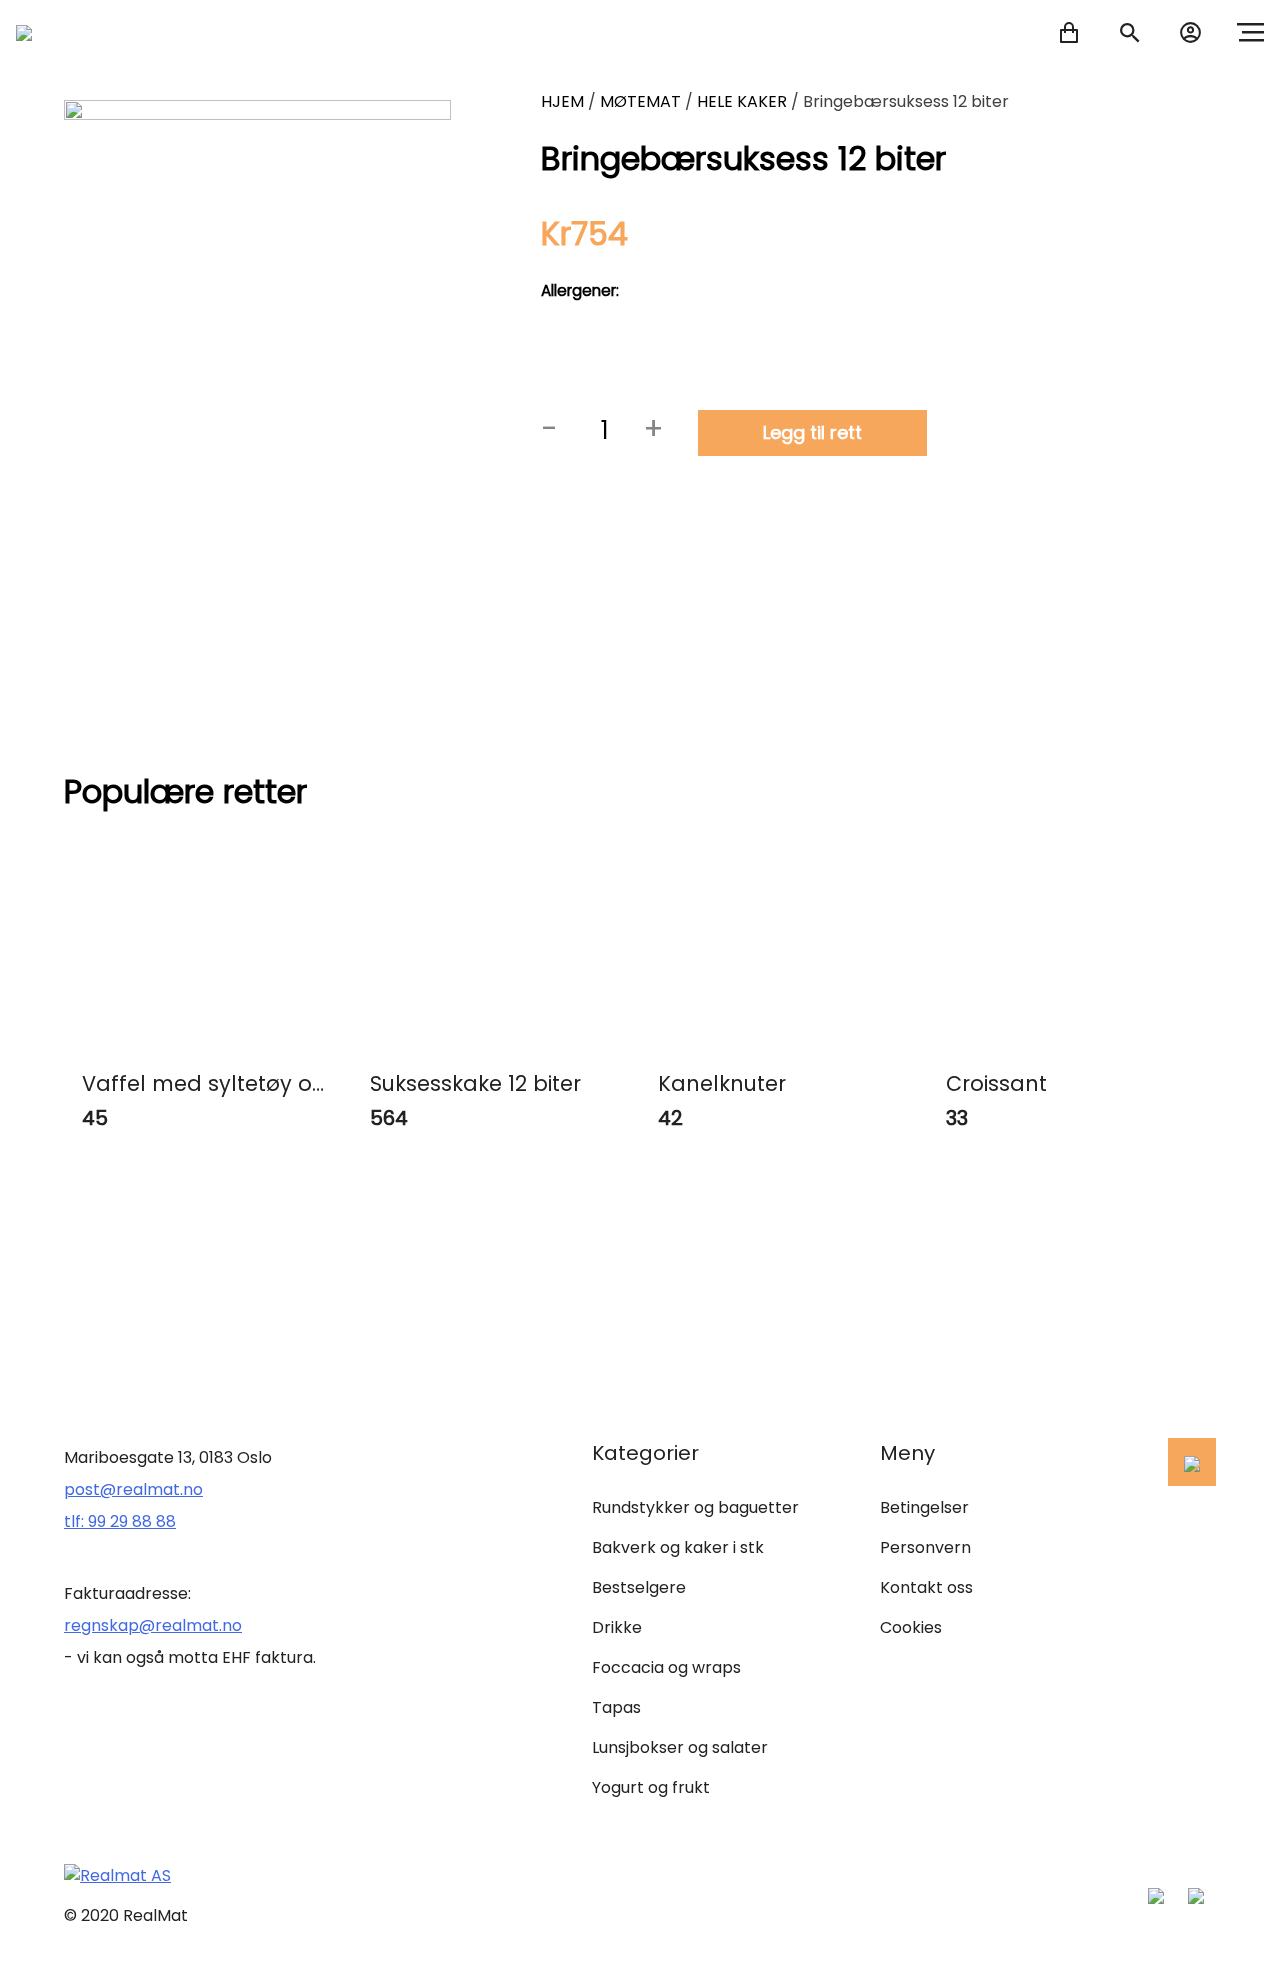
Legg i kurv (275, 1174)
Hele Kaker (742, 101)
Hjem (562, 101)
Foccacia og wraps (666, 1667)
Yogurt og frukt (651, 1787)
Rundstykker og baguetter (695, 1507)
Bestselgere (639, 1587)
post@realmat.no (133, 1489)
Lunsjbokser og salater (680, 1747)
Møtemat (640, 101)
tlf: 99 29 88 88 (120, 1521)
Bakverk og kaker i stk (678, 1547)
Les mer (208, 1270)
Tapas (616, 1707)
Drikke (617, 1627)
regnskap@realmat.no (153, 1625)
